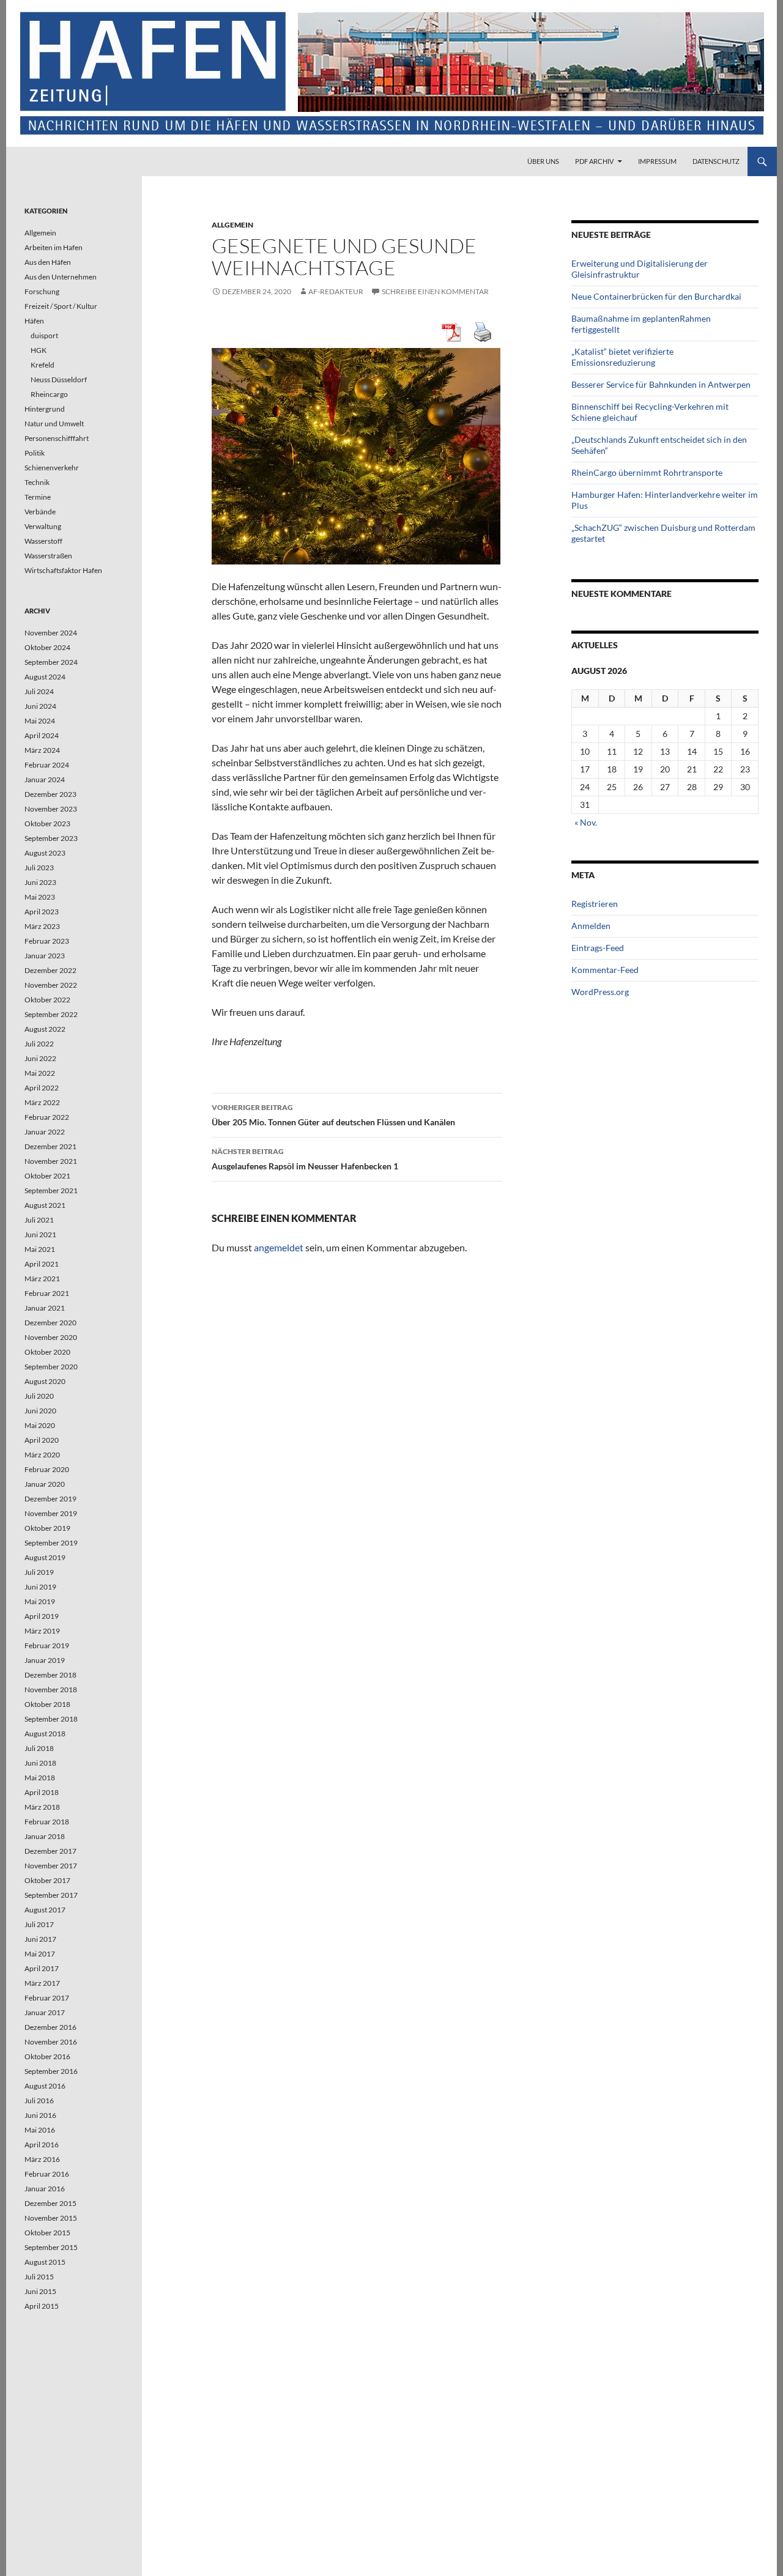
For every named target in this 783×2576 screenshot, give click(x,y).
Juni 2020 (40, 1411)
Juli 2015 (39, 2277)
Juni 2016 (40, 2115)
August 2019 (45, 1557)
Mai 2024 (40, 721)
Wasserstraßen (48, 556)
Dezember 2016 (50, 2027)
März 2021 (42, 1279)
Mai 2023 (40, 897)
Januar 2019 (45, 1660)
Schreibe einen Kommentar (435, 291)
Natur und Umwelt (54, 424)
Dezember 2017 (50, 1851)
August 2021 (45, 1205)
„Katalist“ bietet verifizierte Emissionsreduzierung (622, 357)
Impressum (657, 161)
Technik (37, 482)
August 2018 (45, 1734)
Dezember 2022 (50, 970)
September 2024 (51, 662)
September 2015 (51, 2247)
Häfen (34, 321)
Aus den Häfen (48, 262)
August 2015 (45, 2262)
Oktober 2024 (47, 647)
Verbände (40, 512)
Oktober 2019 (47, 1528)
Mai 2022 (40, 1073)
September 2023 (51, 838)
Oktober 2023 (47, 824)
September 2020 (51, 1367)
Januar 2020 (45, 1484)
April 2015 (42, 2306)
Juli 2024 (39, 691)
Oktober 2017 (47, 1880)
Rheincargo (49, 394)
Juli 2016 (39, 2100)
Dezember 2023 (50, 794)
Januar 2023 (45, 956)
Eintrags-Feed (598, 948)
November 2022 (51, 985)
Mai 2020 (40, 1425)
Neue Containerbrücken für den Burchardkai (656, 296)
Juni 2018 (40, 1763)
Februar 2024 (47, 765)
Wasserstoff (43, 541)
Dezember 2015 (50, 2203)
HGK (39, 350)
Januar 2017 (45, 2012)
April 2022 (42, 1088)
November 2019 (51, 1513)
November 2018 (51, 1690)
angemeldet (279, 1247)
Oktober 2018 (47, 1704)
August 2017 (45, 1910)
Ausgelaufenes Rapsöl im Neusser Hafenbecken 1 (305, 1159)
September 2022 (51, 1014)
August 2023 (45, 853)
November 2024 (51, 633)
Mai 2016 (40, 2130)
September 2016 (51, 2071)
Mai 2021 (40, 1249)
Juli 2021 (39, 1220)
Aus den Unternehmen (61, 277)
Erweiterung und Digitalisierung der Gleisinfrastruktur (640, 269)
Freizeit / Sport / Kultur (61, 306)
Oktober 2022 (47, 1000)
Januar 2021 (45, 1308)
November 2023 (51, 809)
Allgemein (232, 225)
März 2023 (42, 926)
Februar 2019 (47, 1645)
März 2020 (42, 1455)
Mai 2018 (40, 1778)
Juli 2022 (39, 1044)
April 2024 (42, 735)
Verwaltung (43, 526)
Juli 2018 (39, 1748)
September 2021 (51, 1190)
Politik (35, 453)
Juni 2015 (40, 2291)
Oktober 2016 (47, 2056)
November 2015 (51, 2218)
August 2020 (45, 1381)
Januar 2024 (45, 779)
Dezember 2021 (50, 1146)
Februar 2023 (47, 941)
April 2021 (42, 1264)
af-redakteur (336, 291)
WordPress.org (600, 992)
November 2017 (51, 1866)
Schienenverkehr (52, 468)
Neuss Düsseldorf (59, 379)
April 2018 (42, 1792)
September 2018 (51, 1719)
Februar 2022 (47, 1117)
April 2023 (42, 912)
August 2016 (45, 2086)
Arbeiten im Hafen (54, 247)
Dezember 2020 (50, 1323)
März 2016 (42, 2159)
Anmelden (591, 926)
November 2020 (51, 1337)
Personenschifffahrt (57, 438)
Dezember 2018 (50, 1675)
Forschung (42, 291)
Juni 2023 (40, 882)
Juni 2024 (40, 706)
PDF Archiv (594, 161)
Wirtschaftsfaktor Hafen (63, 570)
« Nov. (586, 822)
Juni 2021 (40, 1234)
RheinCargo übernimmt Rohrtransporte (647, 472)
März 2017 (42, 1983)
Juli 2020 (39, 1396)
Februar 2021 (47, 1293)
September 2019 (51, 1543)
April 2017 (42, 1968)
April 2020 (42, 1440)
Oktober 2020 (47, 1352)
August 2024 (45, 677)
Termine (38, 497)
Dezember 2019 (50, 1499)
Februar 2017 (47, 1998)
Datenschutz (716, 161)
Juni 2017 (40, 1939)
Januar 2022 (45, 1132)
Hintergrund (45, 409)
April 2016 (42, 2145)
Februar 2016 (47, 2174)
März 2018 (42, 1807)
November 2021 (51, 1161)
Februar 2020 (47, 1469)
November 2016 (51, 2042)
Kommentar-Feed (605, 970)
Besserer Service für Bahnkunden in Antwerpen (661, 384)
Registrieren (595, 904)
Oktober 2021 (47, 1176)
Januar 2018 (45, 1836)
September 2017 (51, 1895)
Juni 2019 (40, 1587)
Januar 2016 (45, 2189)
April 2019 (42, 1616)
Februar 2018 (47, 1822)
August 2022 (45, 1029)
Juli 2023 (39, 868)
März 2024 (42, 750)
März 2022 (42, 1102)
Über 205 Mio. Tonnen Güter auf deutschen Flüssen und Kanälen (333, 1115)
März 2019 (42, 1631)
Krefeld (43, 365)
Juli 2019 (39, 1572)
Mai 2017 (40, 1954)
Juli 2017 (39, 1924)
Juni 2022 (40, 1058)
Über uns (543, 161)
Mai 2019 (40, 1601)
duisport (44, 335)
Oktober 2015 (47, 2233)
